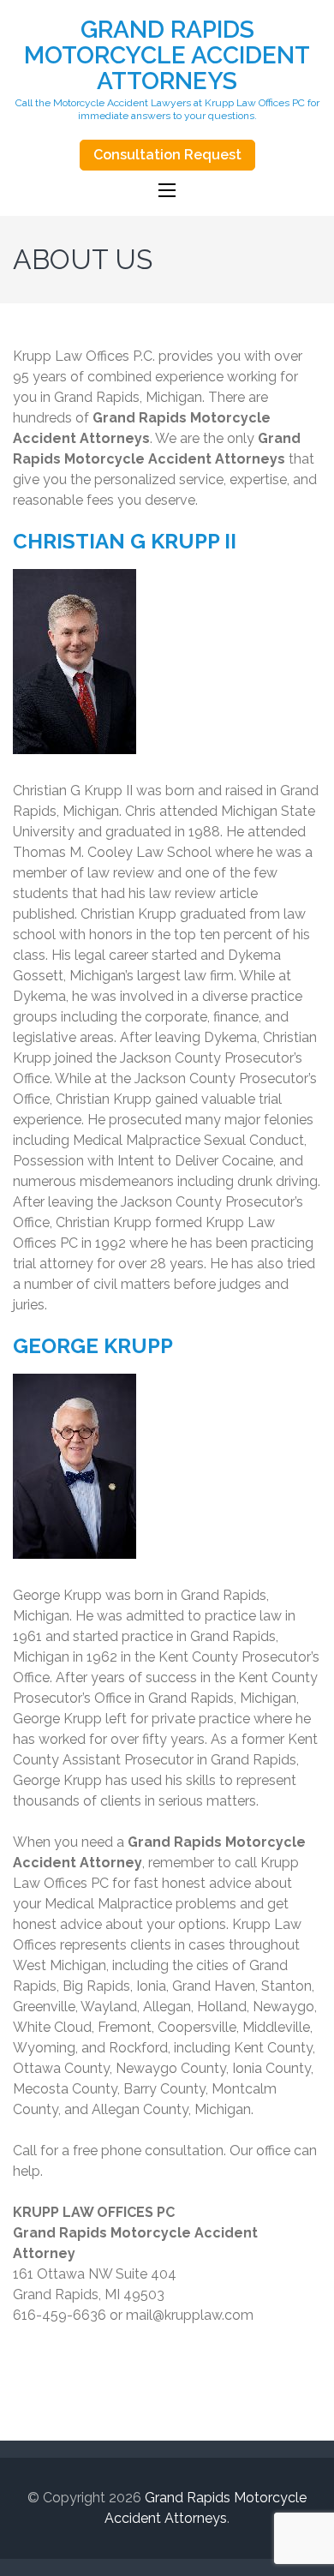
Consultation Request (167, 155)
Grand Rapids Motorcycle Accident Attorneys (167, 55)
